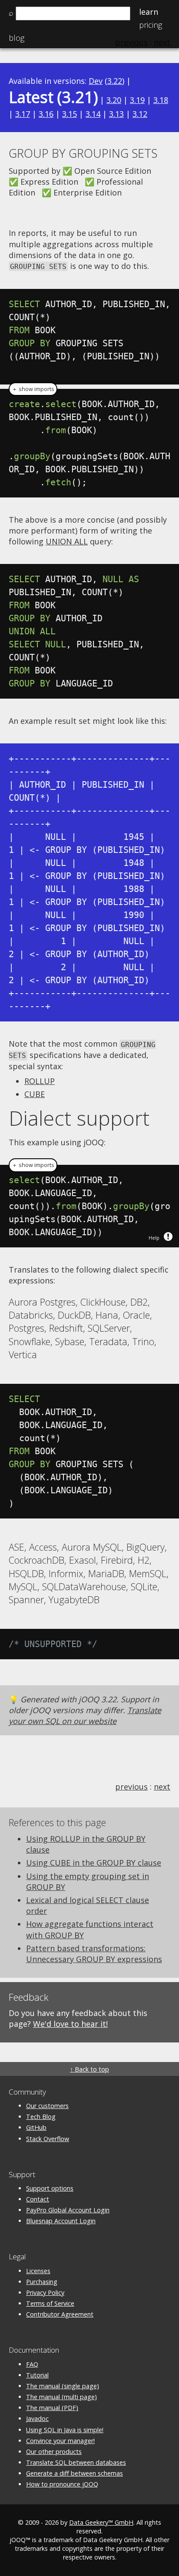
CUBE (35, 1094)
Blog (17, 38)
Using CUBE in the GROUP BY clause (94, 1863)
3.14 (93, 114)
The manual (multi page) (61, 2397)
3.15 (70, 114)
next (162, 1787)
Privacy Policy (45, 2293)
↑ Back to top (89, 2069)
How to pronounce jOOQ (62, 2484)
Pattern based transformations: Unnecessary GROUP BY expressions (94, 1954)
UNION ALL (67, 541)
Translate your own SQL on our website (85, 1716)
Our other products (54, 2452)
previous (131, 1787)
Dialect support (79, 1118)
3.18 (161, 100)
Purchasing (42, 2282)
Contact (38, 2199)
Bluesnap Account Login (61, 2221)
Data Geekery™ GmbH (101, 2522)
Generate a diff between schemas (75, 2473)
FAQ (32, 2364)
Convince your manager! (60, 2441)
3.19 (137, 100)
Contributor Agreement (60, 2314)
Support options (50, 2188)
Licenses (38, 2271)
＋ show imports (33, 389)
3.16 (46, 114)
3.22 (115, 81)
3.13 (116, 114)
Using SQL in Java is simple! (65, 2430)
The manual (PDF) (52, 2408)
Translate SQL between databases (76, 2462)
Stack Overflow (48, 2139)
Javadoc (37, 2419)
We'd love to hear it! (70, 2024)
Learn (149, 12)
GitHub (36, 2127)
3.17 (23, 114)
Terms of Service (50, 2303)
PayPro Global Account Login (68, 2210)
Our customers (47, 2106)
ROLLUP (40, 1081)
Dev (96, 81)
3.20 (114, 100)
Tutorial (37, 2375)
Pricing (151, 25)
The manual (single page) (63, 2386)
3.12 (140, 114)
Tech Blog (41, 2117)
